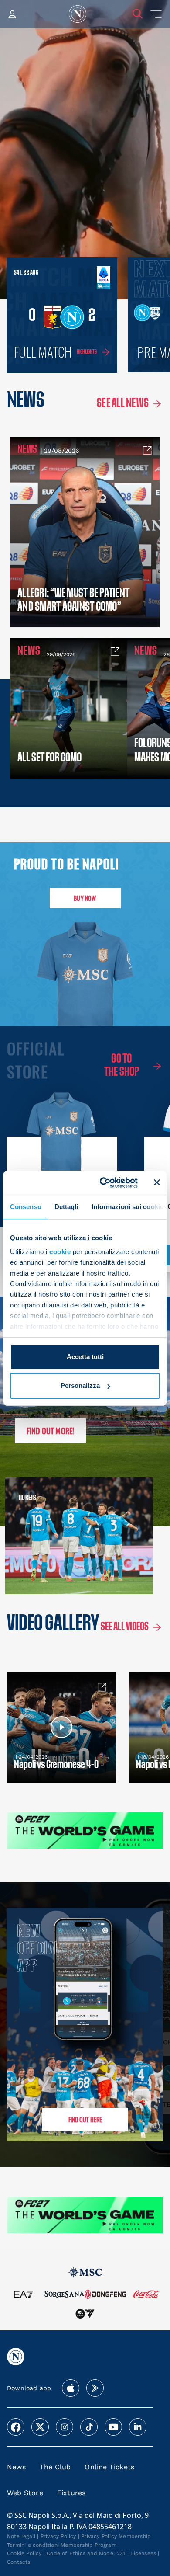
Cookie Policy (24, 2553)
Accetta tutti (85, 1357)
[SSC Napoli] (78, 14)
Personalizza (80, 1385)
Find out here (85, 2119)
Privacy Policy (58, 2536)
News (16, 2467)
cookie (60, 1252)
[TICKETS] (42, 1536)
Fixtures (71, 2493)
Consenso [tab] (26, 1207)
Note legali (21, 2536)
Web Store (25, 2493)
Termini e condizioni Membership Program (62, 2545)
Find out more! (51, 1431)
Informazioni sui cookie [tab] (127, 1207)
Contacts (19, 2562)
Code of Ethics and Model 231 (86, 2553)
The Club (55, 2467)
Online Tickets (109, 2467)
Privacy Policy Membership (116, 2536)
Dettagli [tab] (66, 1207)
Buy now (85, 898)
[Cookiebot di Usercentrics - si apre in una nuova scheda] (103, 1182)
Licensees (143, 2553)
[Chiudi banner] (157, 1182)
